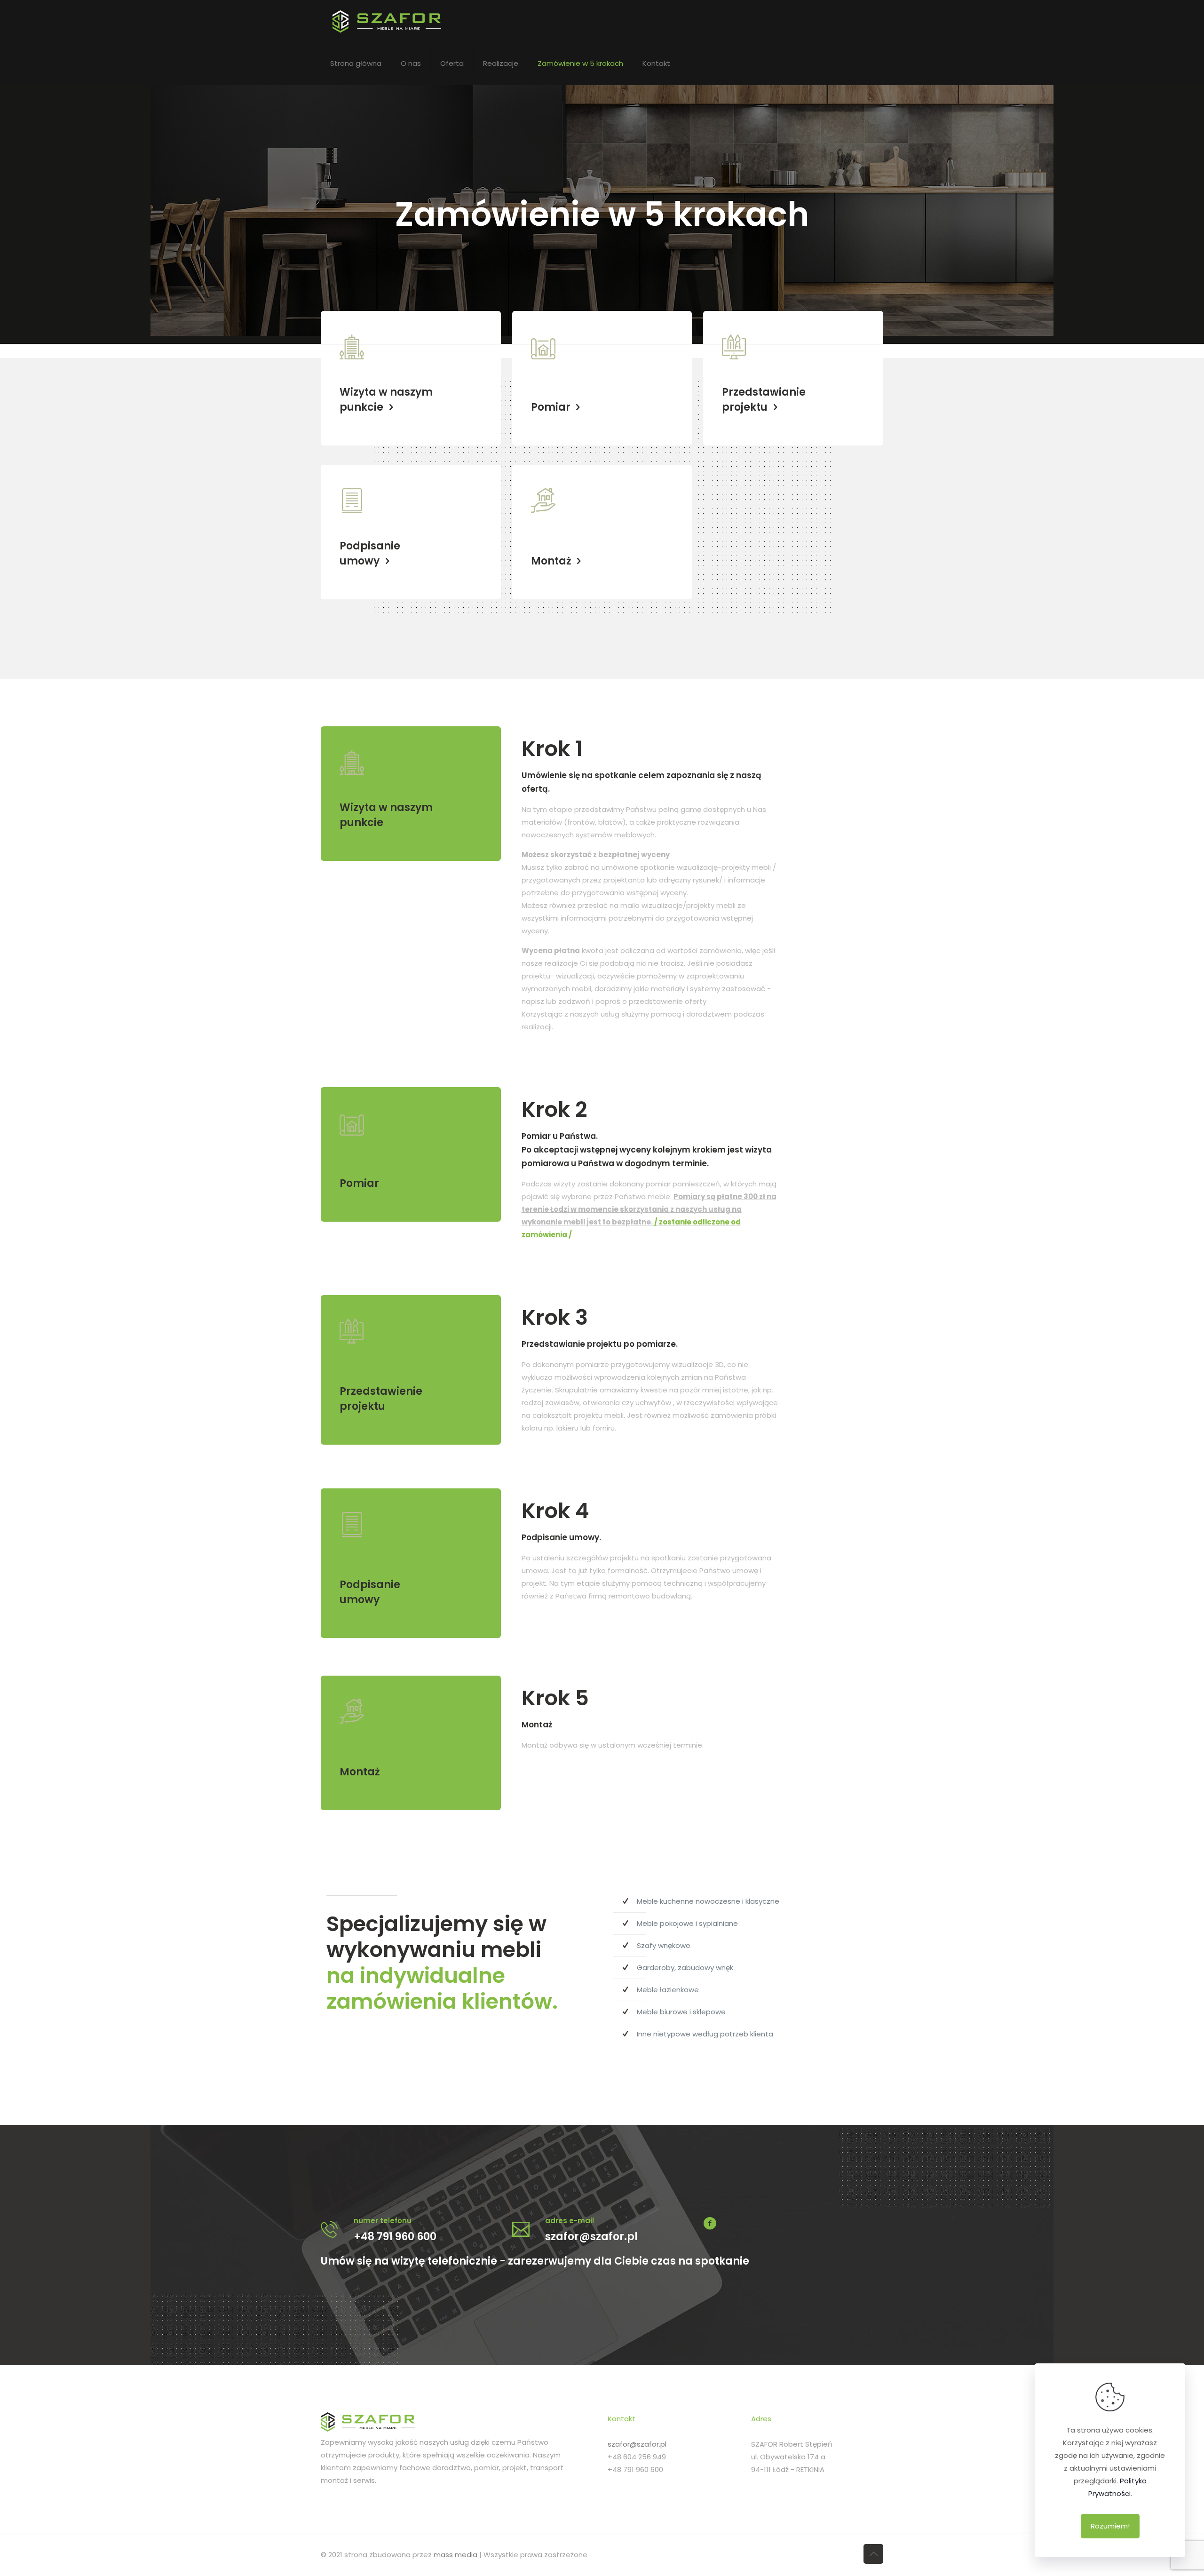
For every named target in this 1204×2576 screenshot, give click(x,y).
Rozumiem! (1110, 2526)
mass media (455, 2555)
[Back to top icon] (873, 2554)
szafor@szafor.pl (637, 2444)
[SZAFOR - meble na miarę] (421, 21)
